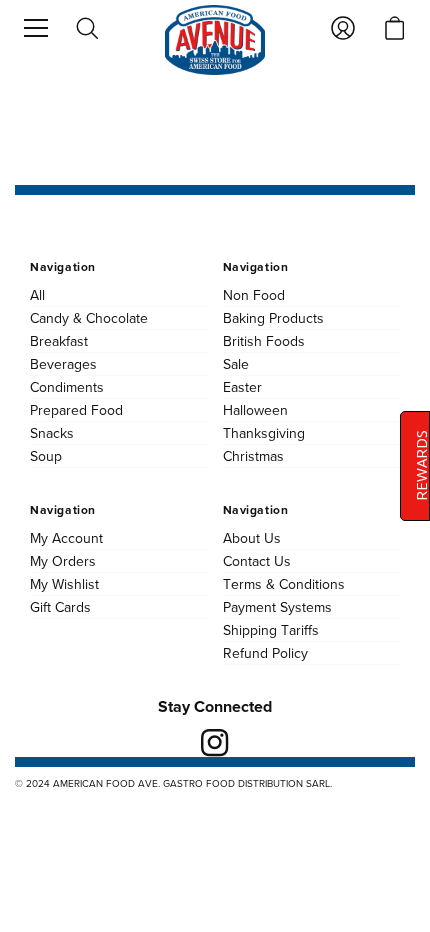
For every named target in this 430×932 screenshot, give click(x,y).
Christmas (253, 456)
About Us (252, 538)
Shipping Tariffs (271, 630)
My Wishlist (64, 584)
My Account (66, 538)
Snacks (52, 433)
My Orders (63, 561)
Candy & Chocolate (89, 318)
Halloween (255, 410)
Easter (242, 387)
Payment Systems (277, 607)
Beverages (63, 364)
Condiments (67, 387)
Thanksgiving (264, 433)
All (37, 295)
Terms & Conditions (284, 584)
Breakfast (59, 341)
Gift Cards (60, 607)
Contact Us (257, 561)
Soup (46, 456)
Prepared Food (76, 410)
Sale (236, 364)
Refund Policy (265, 653)
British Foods (264, 341)
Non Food (254, 295)
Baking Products (273, 318)
